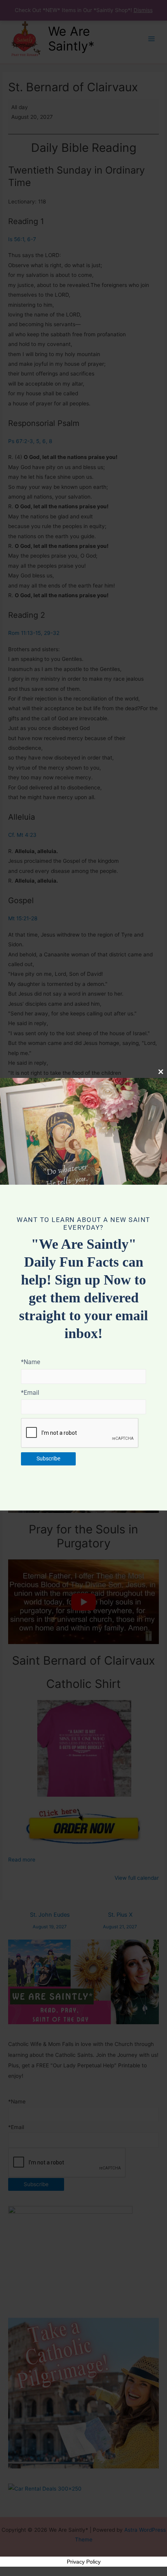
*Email (30, 1393)
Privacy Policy (84, 2562)
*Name (30, 1362)
